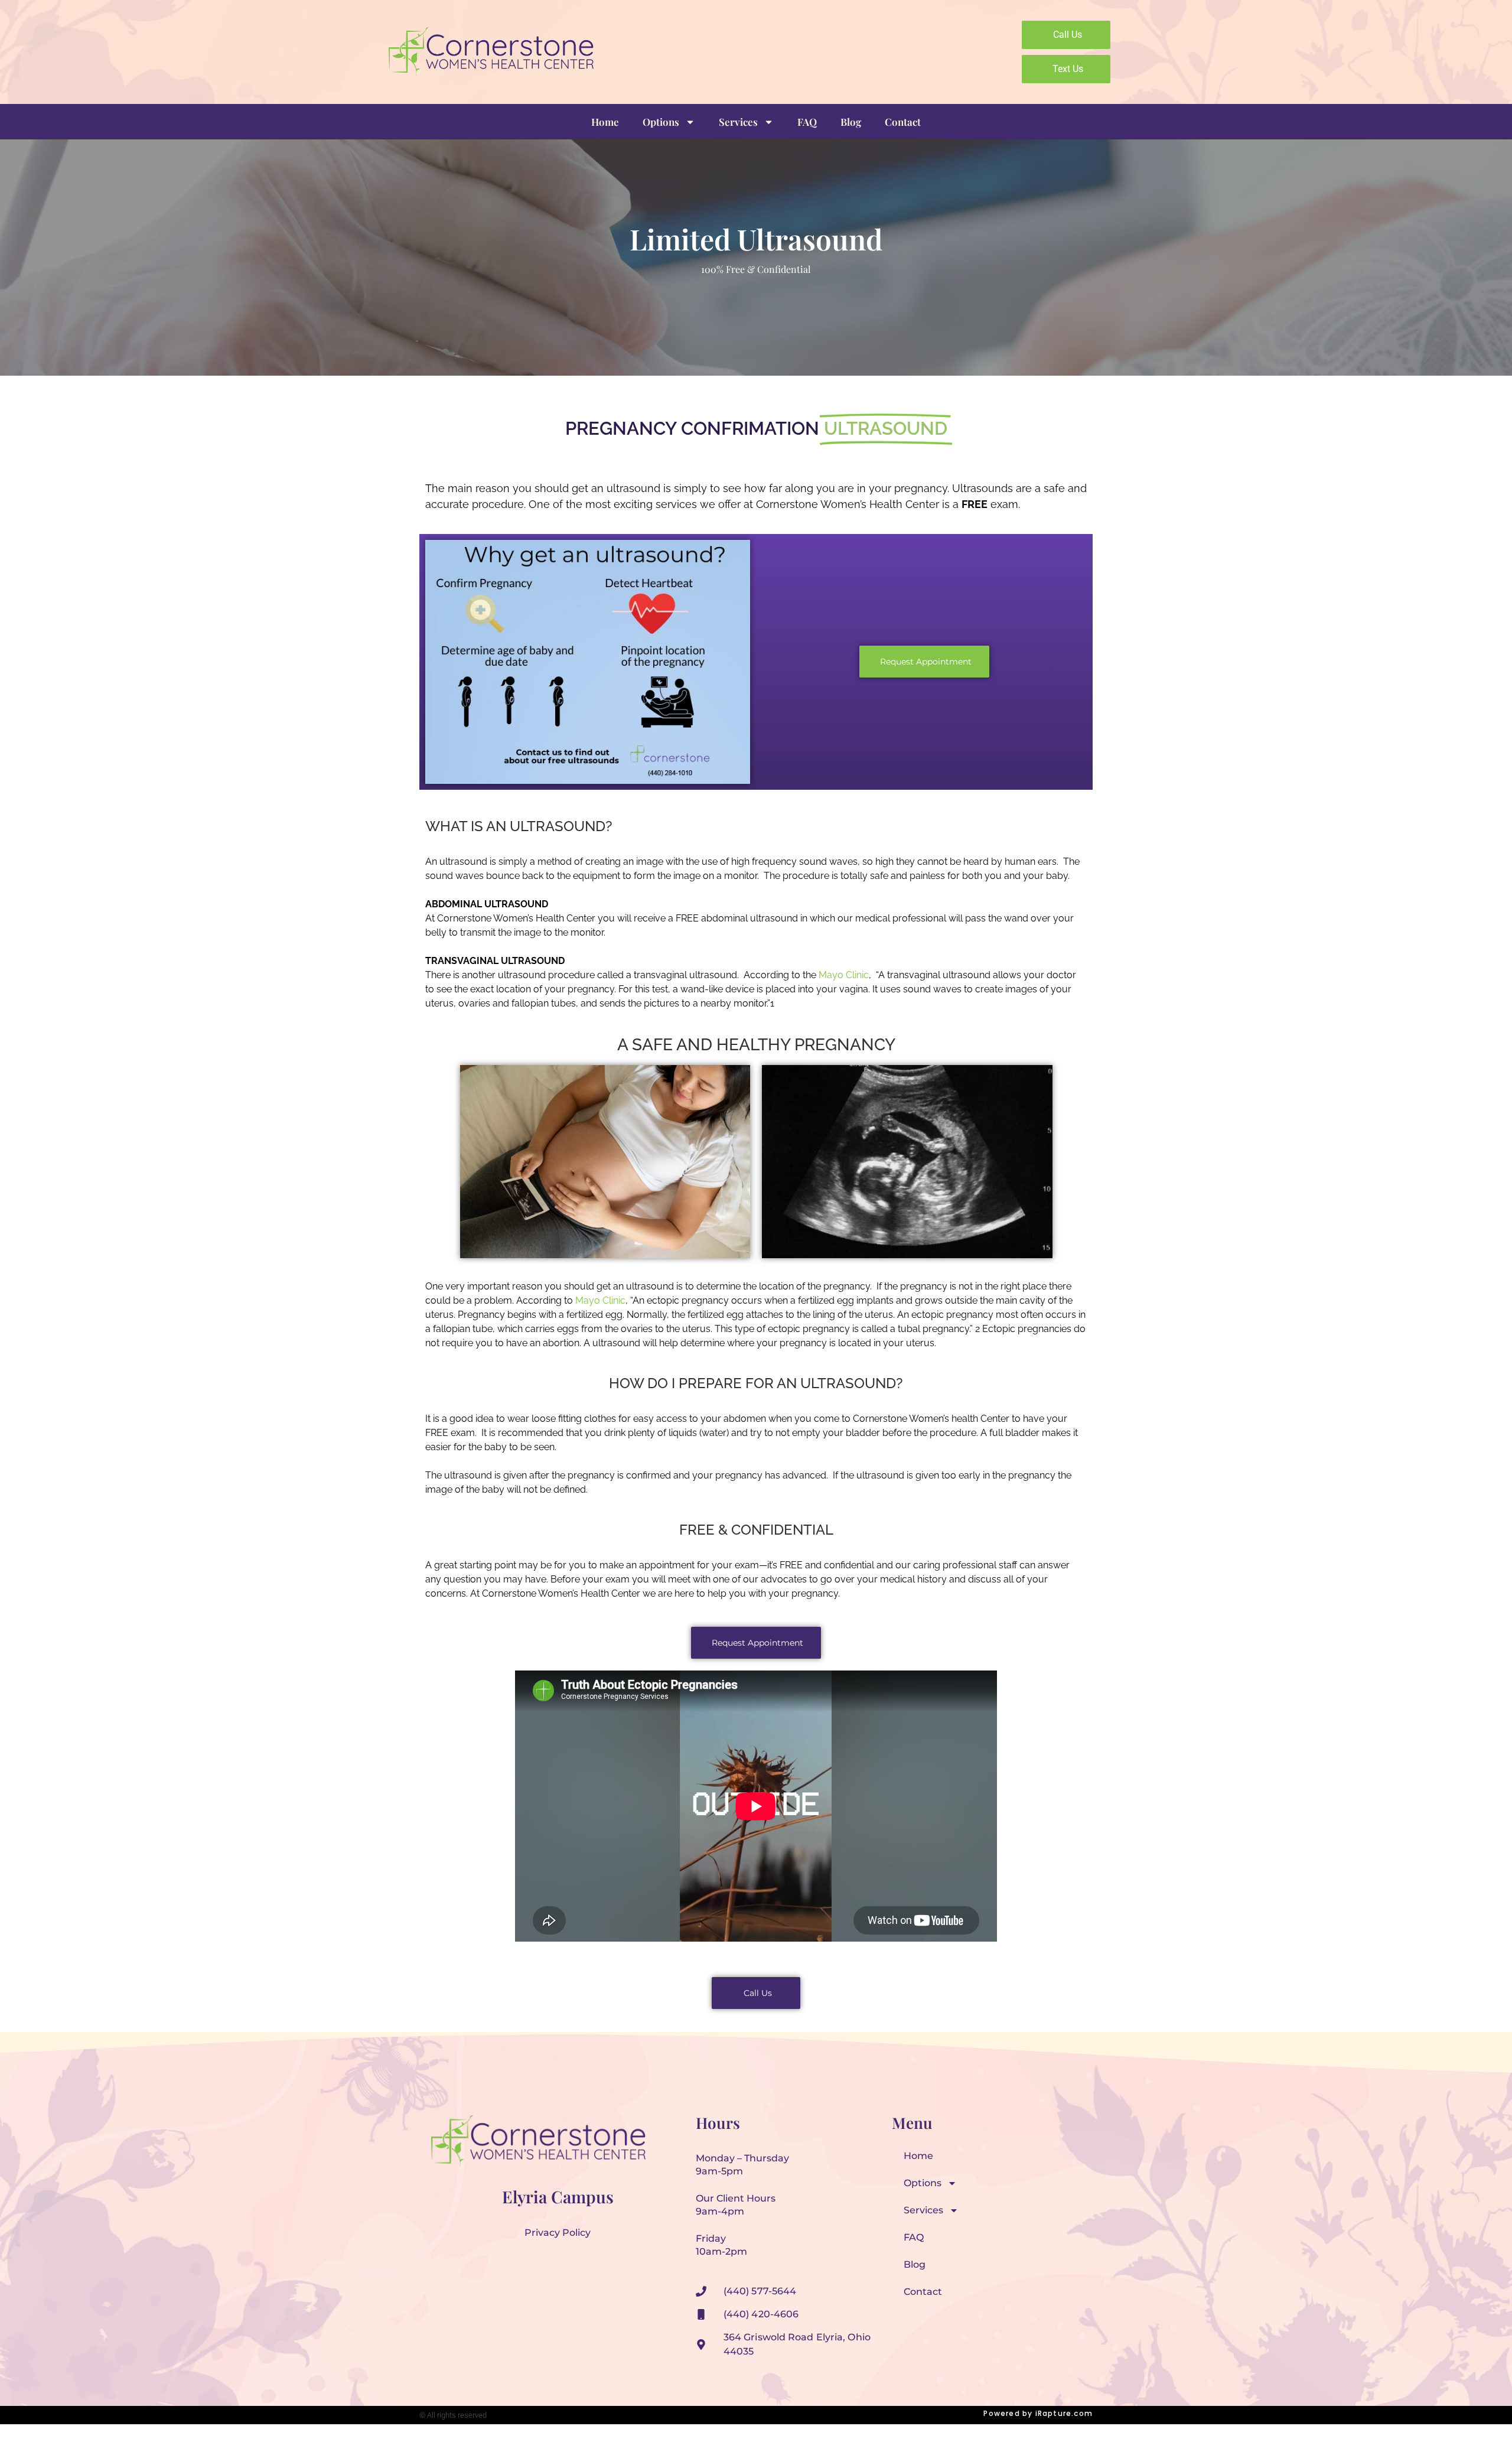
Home (605, 122)
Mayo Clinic (600, 1300)
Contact (903, 122)
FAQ (807, 122)
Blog (851, 122)
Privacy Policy (558, 2233)
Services (738, 122)
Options (661, 122)
